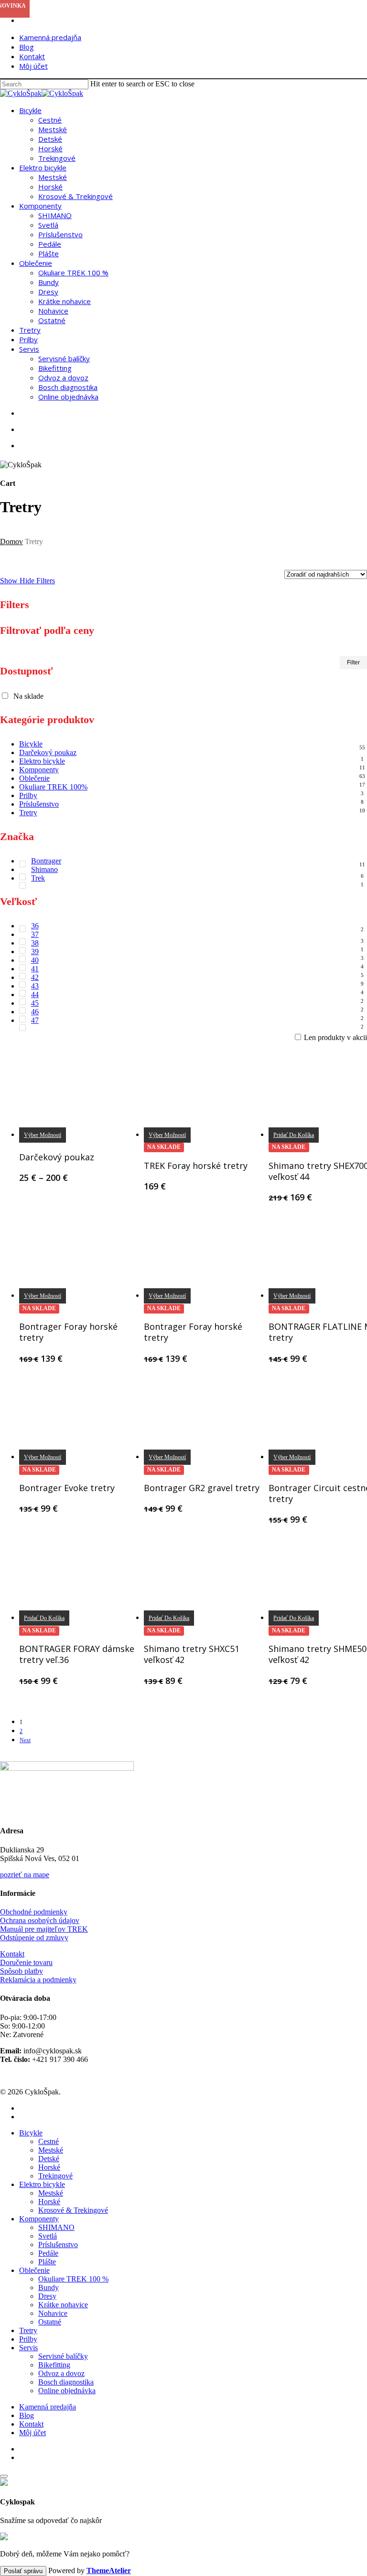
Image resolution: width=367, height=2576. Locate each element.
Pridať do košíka (44, 1618)
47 (35, 1020)
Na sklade (28, 696)
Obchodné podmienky (34, 1912)
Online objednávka (67, 2391)
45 (35, 1003)
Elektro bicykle (42, 761)
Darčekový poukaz (48, 752)
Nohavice (53, 2313)
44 (35, 994)
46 (35, 1012)
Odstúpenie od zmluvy (34, 1938)
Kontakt (12, 1954)
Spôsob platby (22, 1971)
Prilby (28, 795)
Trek (38, 878)
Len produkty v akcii (335, 1037)
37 (35, 934)
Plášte (47, 2262)
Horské (49, 2167)
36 (35, 926)
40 (35, 960)
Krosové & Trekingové (73, 2210)
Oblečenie (34, 778)
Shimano (44, 869)
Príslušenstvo (39, 804)
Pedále (48, 2253)
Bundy (49, 2287)
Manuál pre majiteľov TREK (44, 1929)
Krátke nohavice (63, 2305)
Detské (49, 2159)
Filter (353, 662)
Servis (28, 2348)
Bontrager (46, 861)
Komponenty (39, 770)
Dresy (47, 2296)
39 (35, 952)
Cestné (49, 2141)
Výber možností (43, 1135)
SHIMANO (56, 2227)
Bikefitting (54, 2365)
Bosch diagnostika (66, 2382)
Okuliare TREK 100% (53, 787)
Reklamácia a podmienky (38, 1980)
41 (35, 969)
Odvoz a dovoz (61, 2373)
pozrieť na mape (25, 1875)
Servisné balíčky (63, 2356)
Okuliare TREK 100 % (73, 2279)
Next (25, 1740)
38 (35, 943)
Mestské (51, 2150)
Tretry (28, 813)
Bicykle (31, 744)
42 (35, 977)
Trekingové (55, 2176)
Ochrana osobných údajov (40, 1920)
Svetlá (48, 2236)
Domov (11, 541)
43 (35, 986)
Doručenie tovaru (26, 1962)
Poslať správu (23, 2571)
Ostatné (50, 2322)
